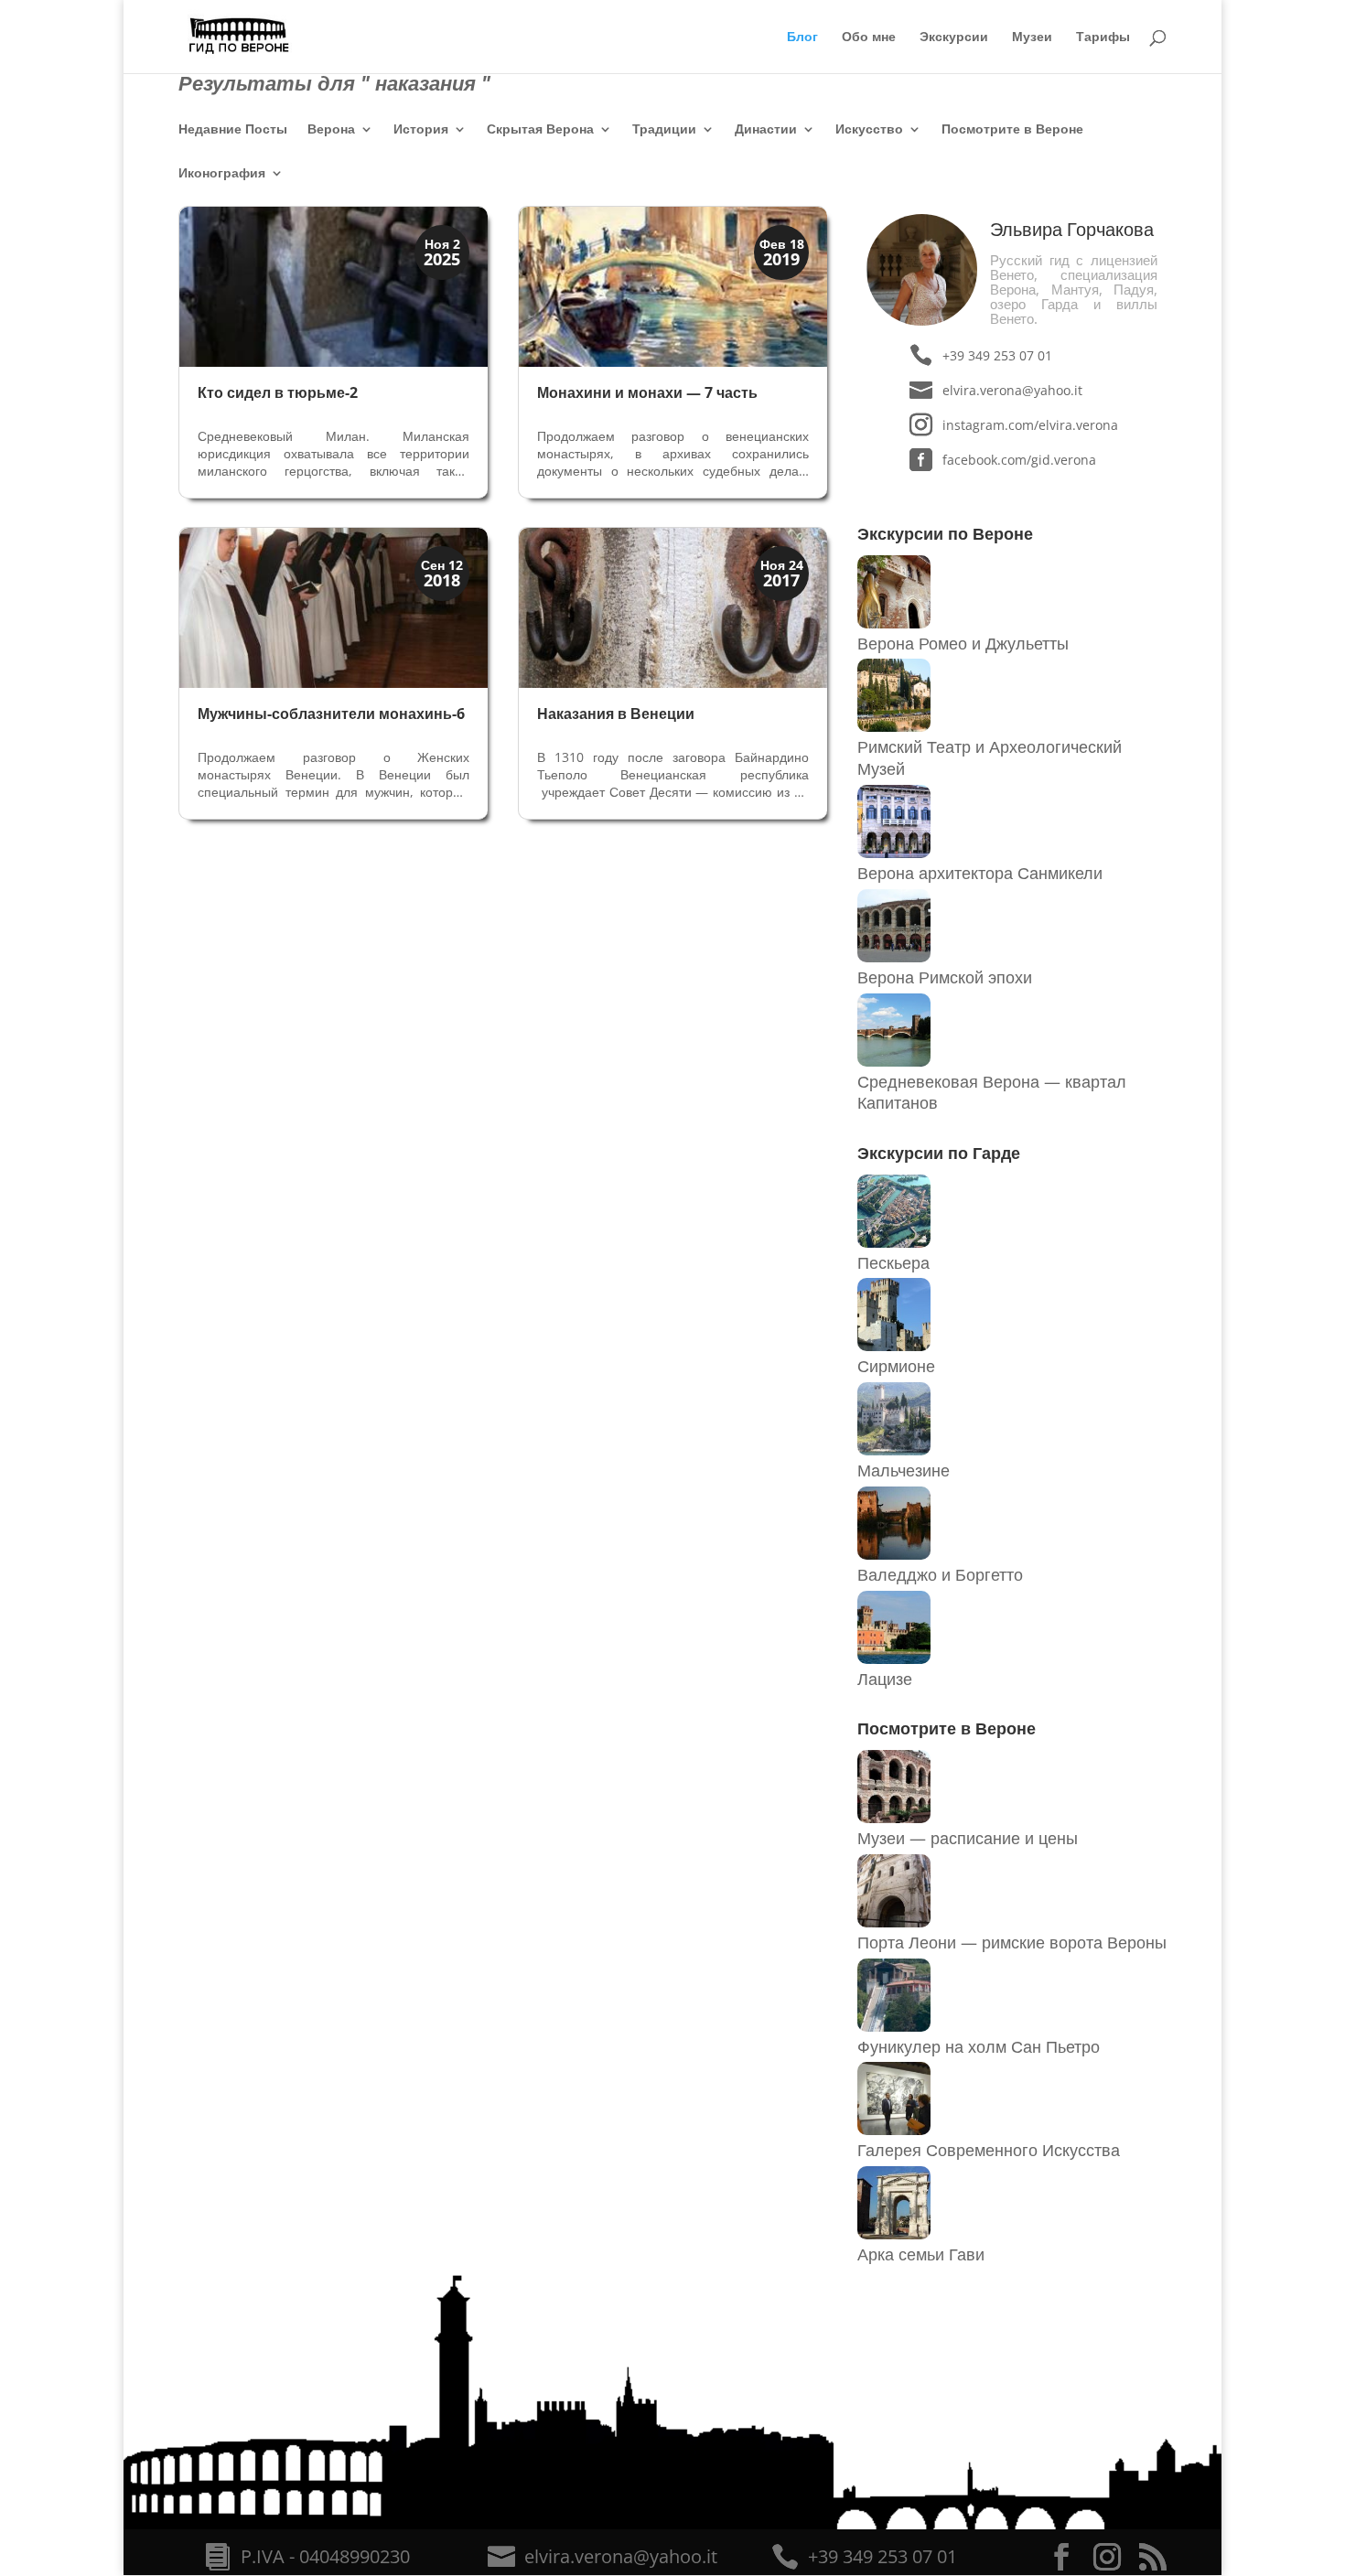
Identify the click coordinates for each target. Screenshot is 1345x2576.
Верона (331, 130)
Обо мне (869, 38)
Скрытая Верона (540, 130)
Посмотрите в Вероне (1012, 130)
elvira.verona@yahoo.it (1012, 390)
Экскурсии (954, 38)
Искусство (869, 130)
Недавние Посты (233, 130)
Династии (766, 130)
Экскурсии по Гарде (939, 1153)
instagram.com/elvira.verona (1030, 425)
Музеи (1032, 38)
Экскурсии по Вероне (945, 533)
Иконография (222, 174)
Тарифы (1103, 38)
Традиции (664, 130)
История (421, 130)
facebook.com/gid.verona (1019, 460)
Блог (802, 38)
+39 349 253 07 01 (997, 355)
